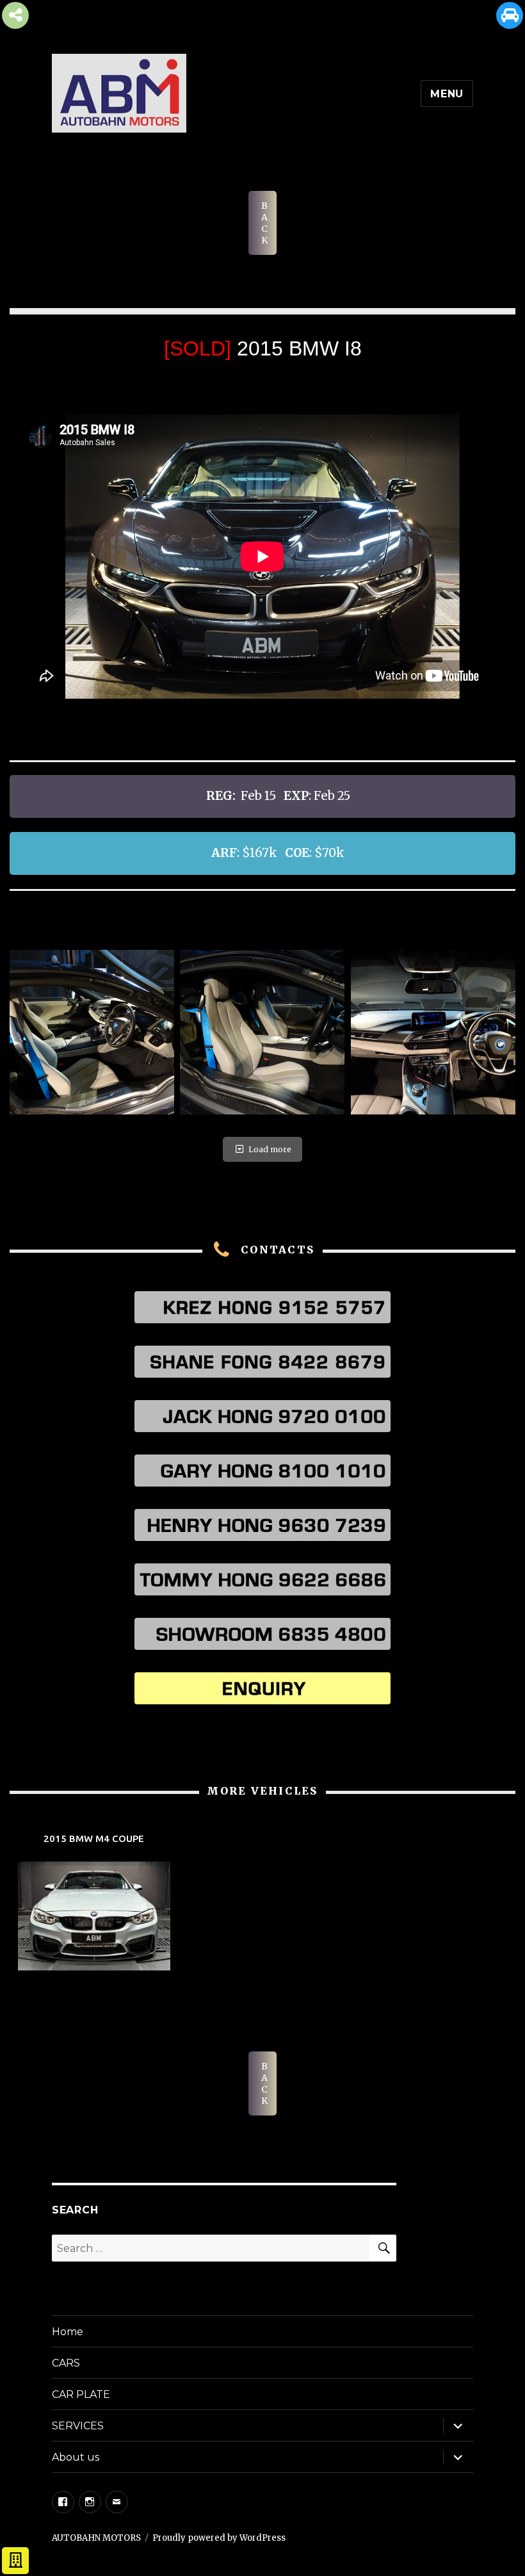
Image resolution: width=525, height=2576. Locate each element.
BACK (264, 223)
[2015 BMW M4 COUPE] (94, 1903)
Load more (270, 1149)
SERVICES (78, 2426)
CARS (66, 2363)
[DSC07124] (262, 1032)
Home (68, 2332)
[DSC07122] (92, 1032)
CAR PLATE (81, 2394)
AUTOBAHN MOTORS (96, 2538)
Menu (447, 94)
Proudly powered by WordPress (219, 2538)
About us (76, 2457)
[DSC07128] (433, 1032)
